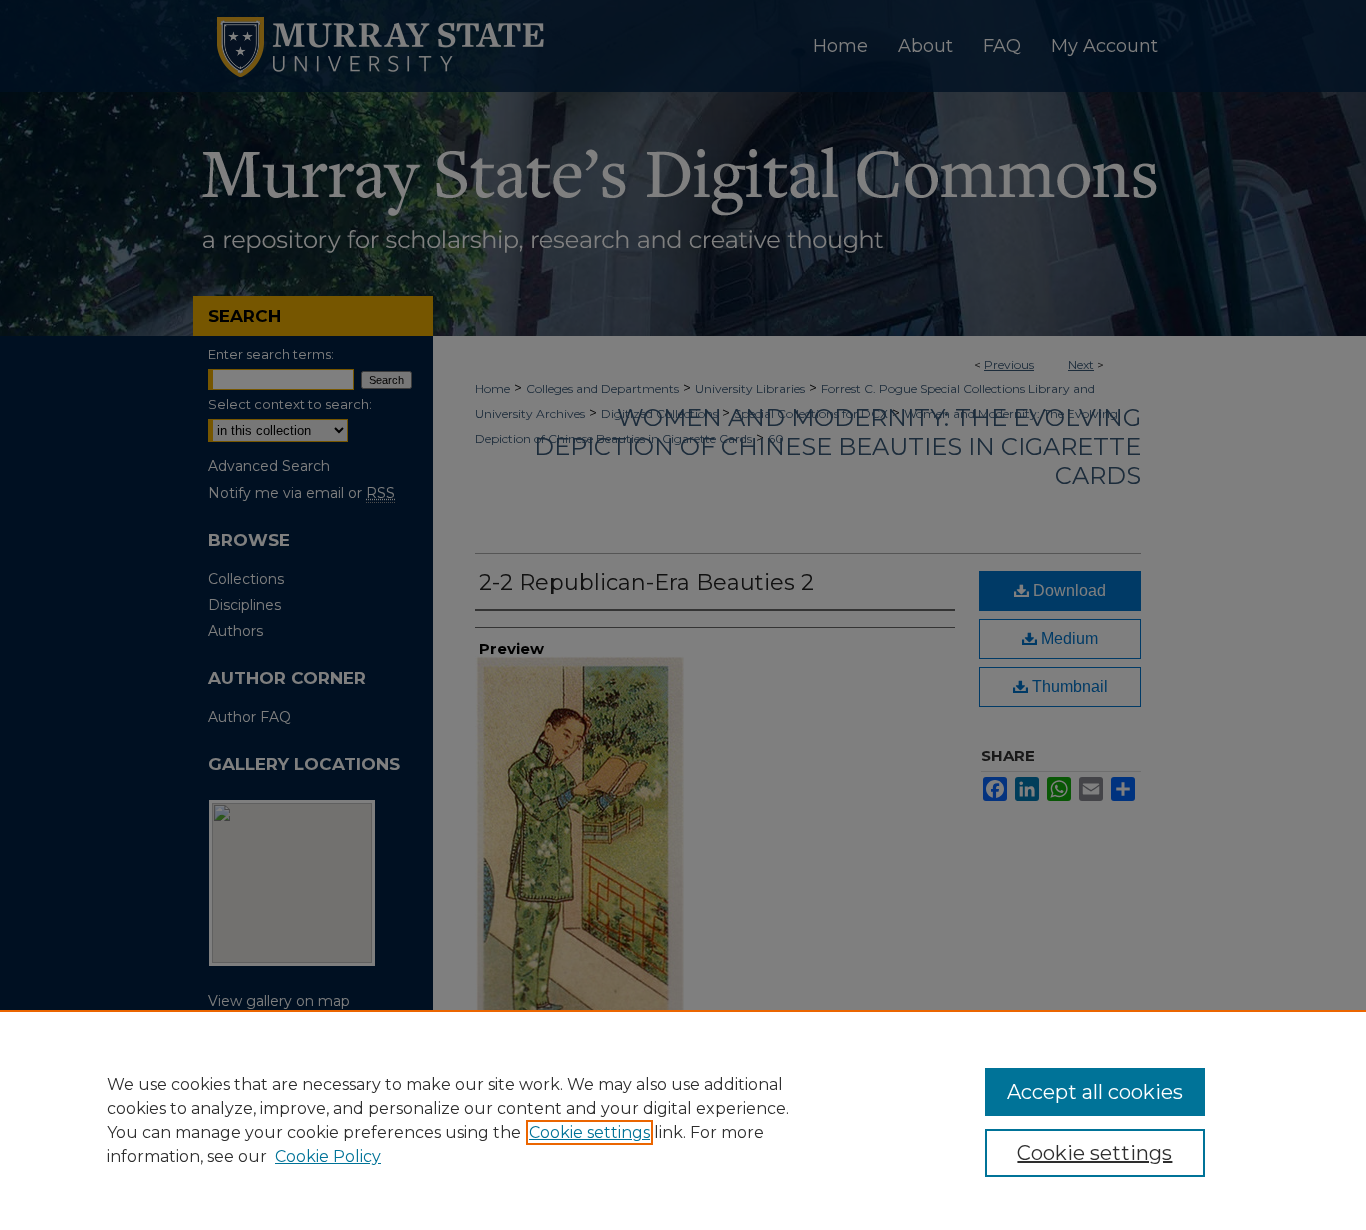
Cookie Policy (328, 1156)
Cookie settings (589, 1132)
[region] (683, 1120)
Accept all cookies (1095, 1092)
